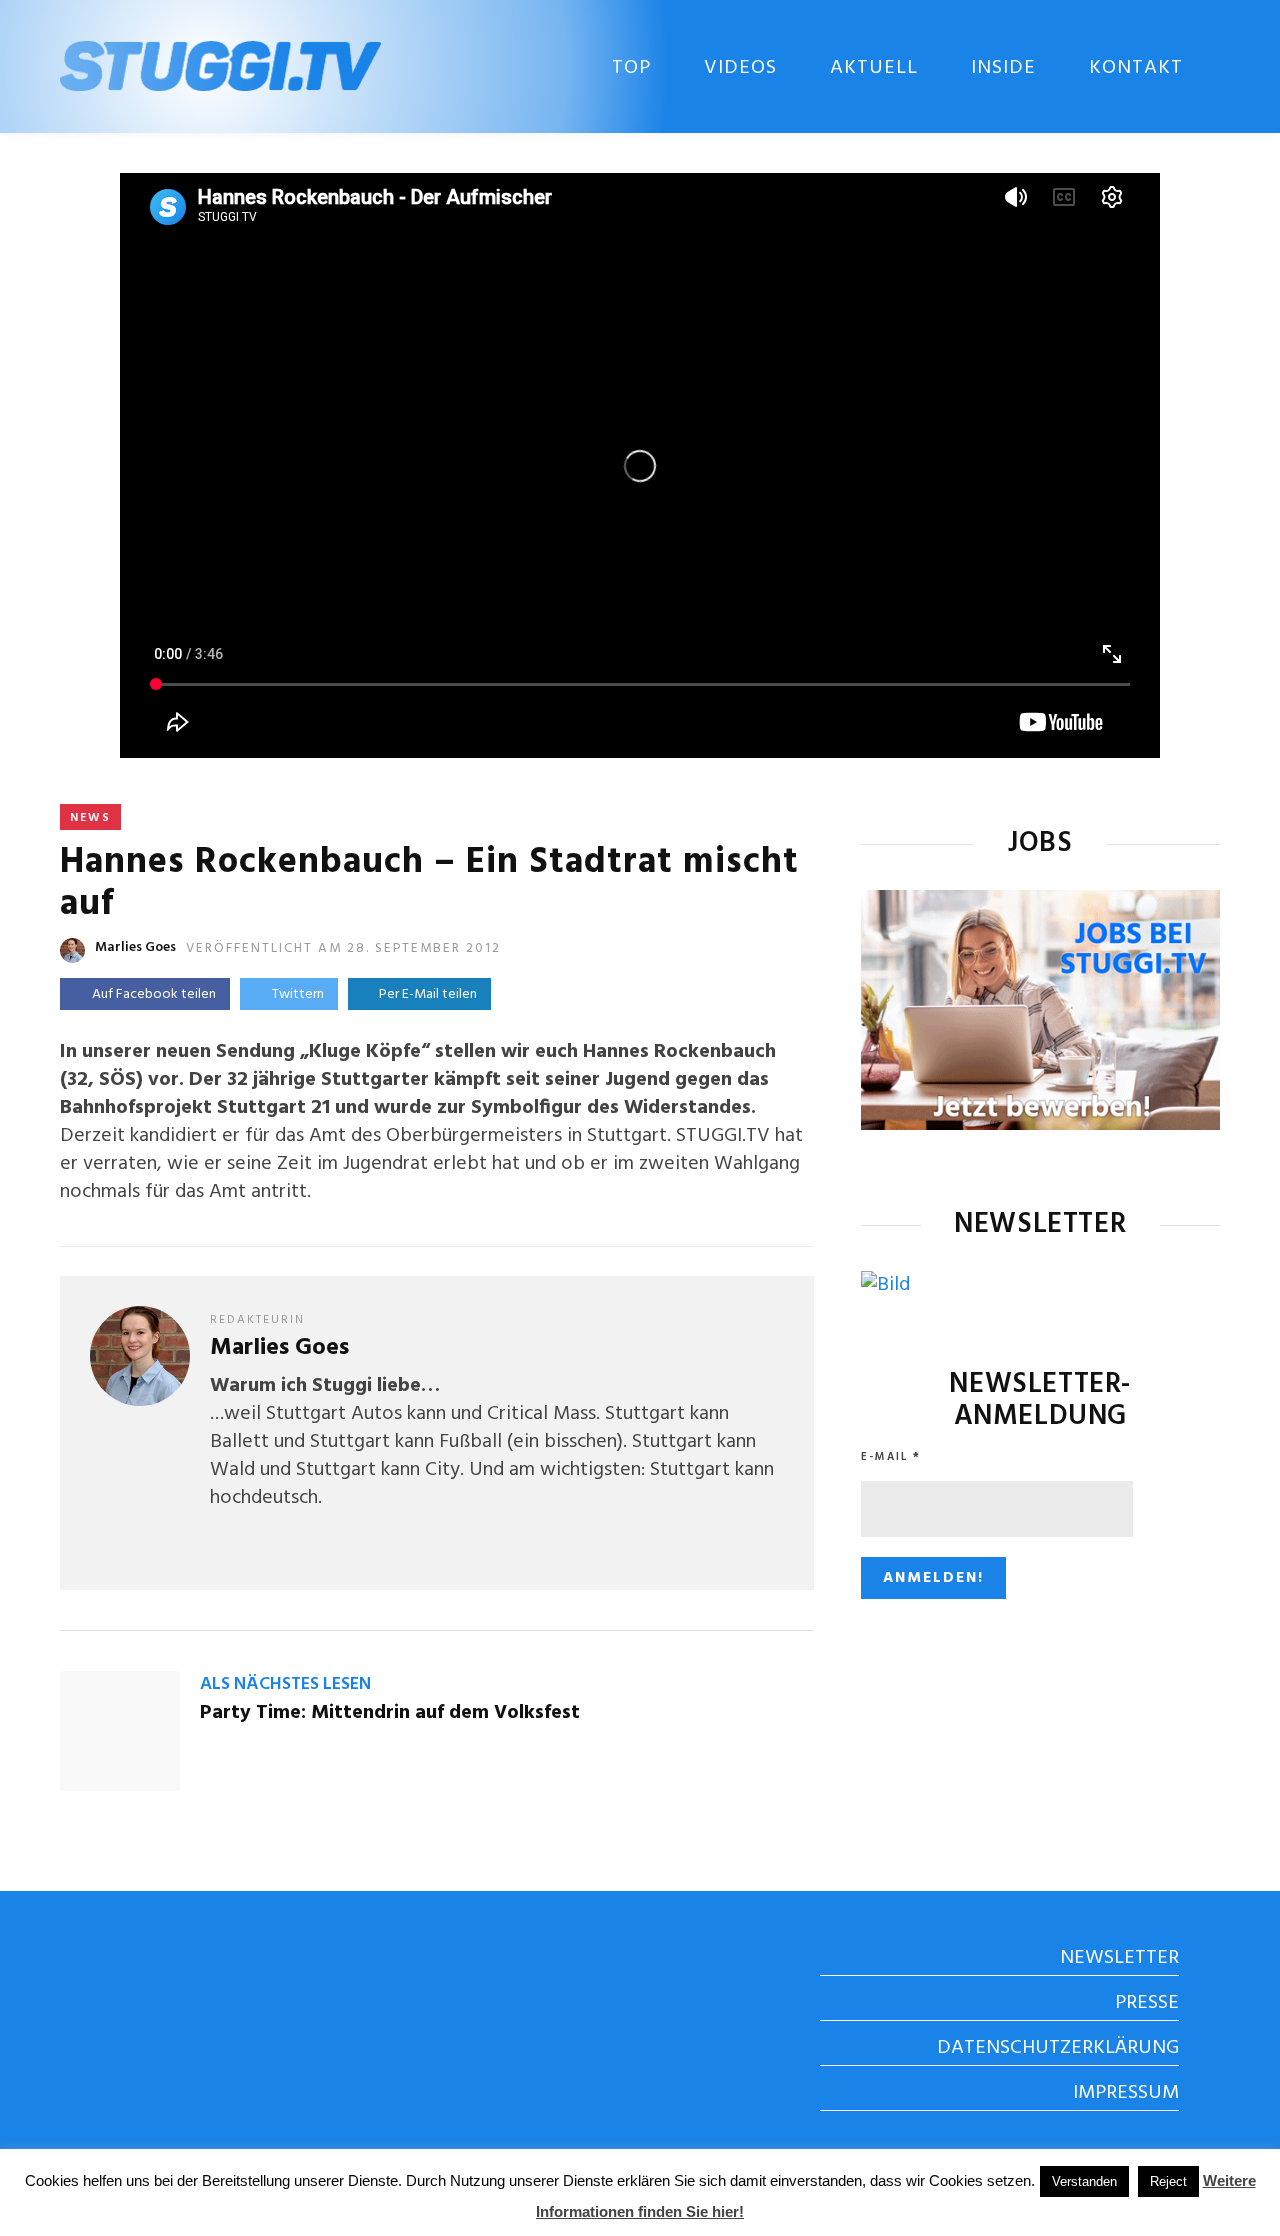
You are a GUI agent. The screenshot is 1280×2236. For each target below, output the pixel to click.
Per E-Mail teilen (425, 994)
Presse (1147, 2003)
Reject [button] (1168, 2181)
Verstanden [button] (1084, 2181)
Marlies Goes (135, 947)
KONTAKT (1136, 68)
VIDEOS (740, 68)
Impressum (1126, 2093)
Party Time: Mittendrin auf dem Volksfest (390, 1713)
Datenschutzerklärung (1058, 2048)
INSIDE (1003, 68)
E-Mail (891, 1457)
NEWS (90, 818)
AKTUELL (874, 68)
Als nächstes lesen (285, 1684)
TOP (631, 68)
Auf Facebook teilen (154, 994)
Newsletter (1119, 1958)
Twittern (298, 994)
